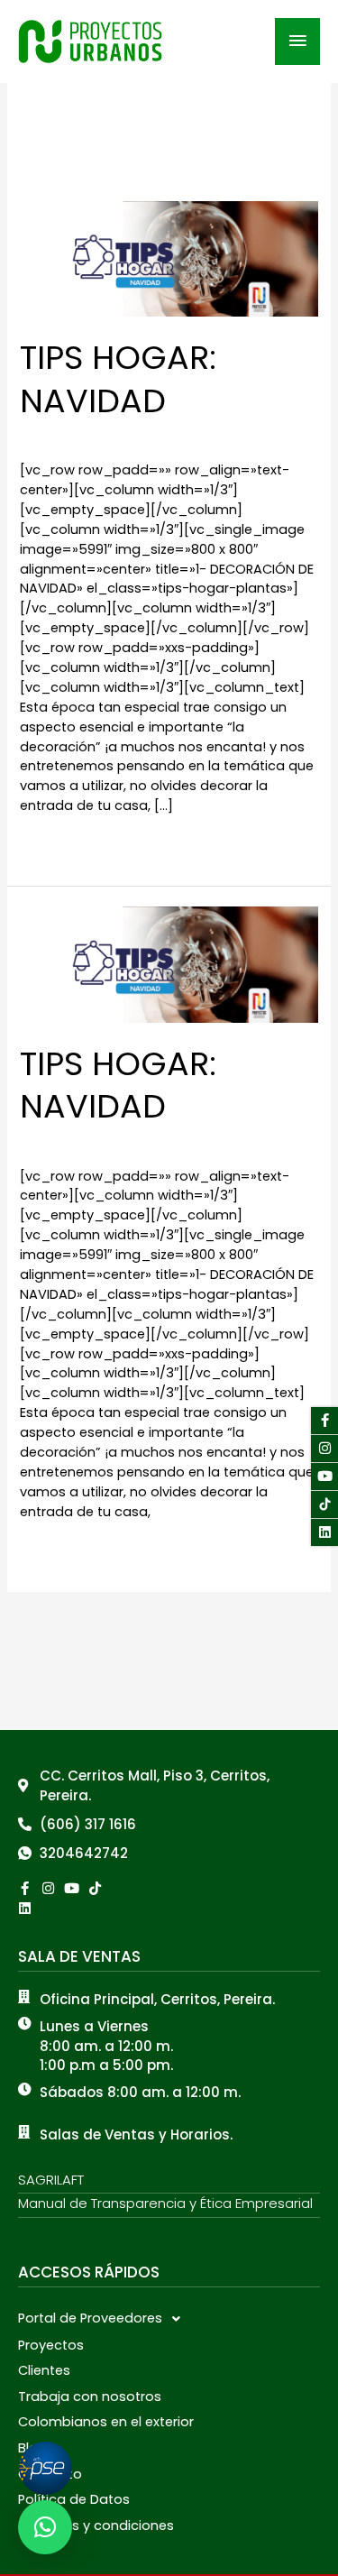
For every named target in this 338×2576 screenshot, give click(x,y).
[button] (169, 2319)
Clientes (44, 2370)
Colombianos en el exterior (106, 2422)
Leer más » (55, 845)
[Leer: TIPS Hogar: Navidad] (169, 258)
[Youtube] (324, 1477)
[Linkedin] (25, 1908)
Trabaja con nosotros (90, 2397)
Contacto (50, 2474)
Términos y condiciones (96, 2525)
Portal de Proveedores (90, 2318)
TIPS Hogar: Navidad (118, 379)
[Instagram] (324, 1449)
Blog (32, 2448)
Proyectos (51, 2345)
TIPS (32, 437)
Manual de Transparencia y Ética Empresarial (165, 2203)
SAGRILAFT (51, 2180)
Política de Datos (74, 2499)
